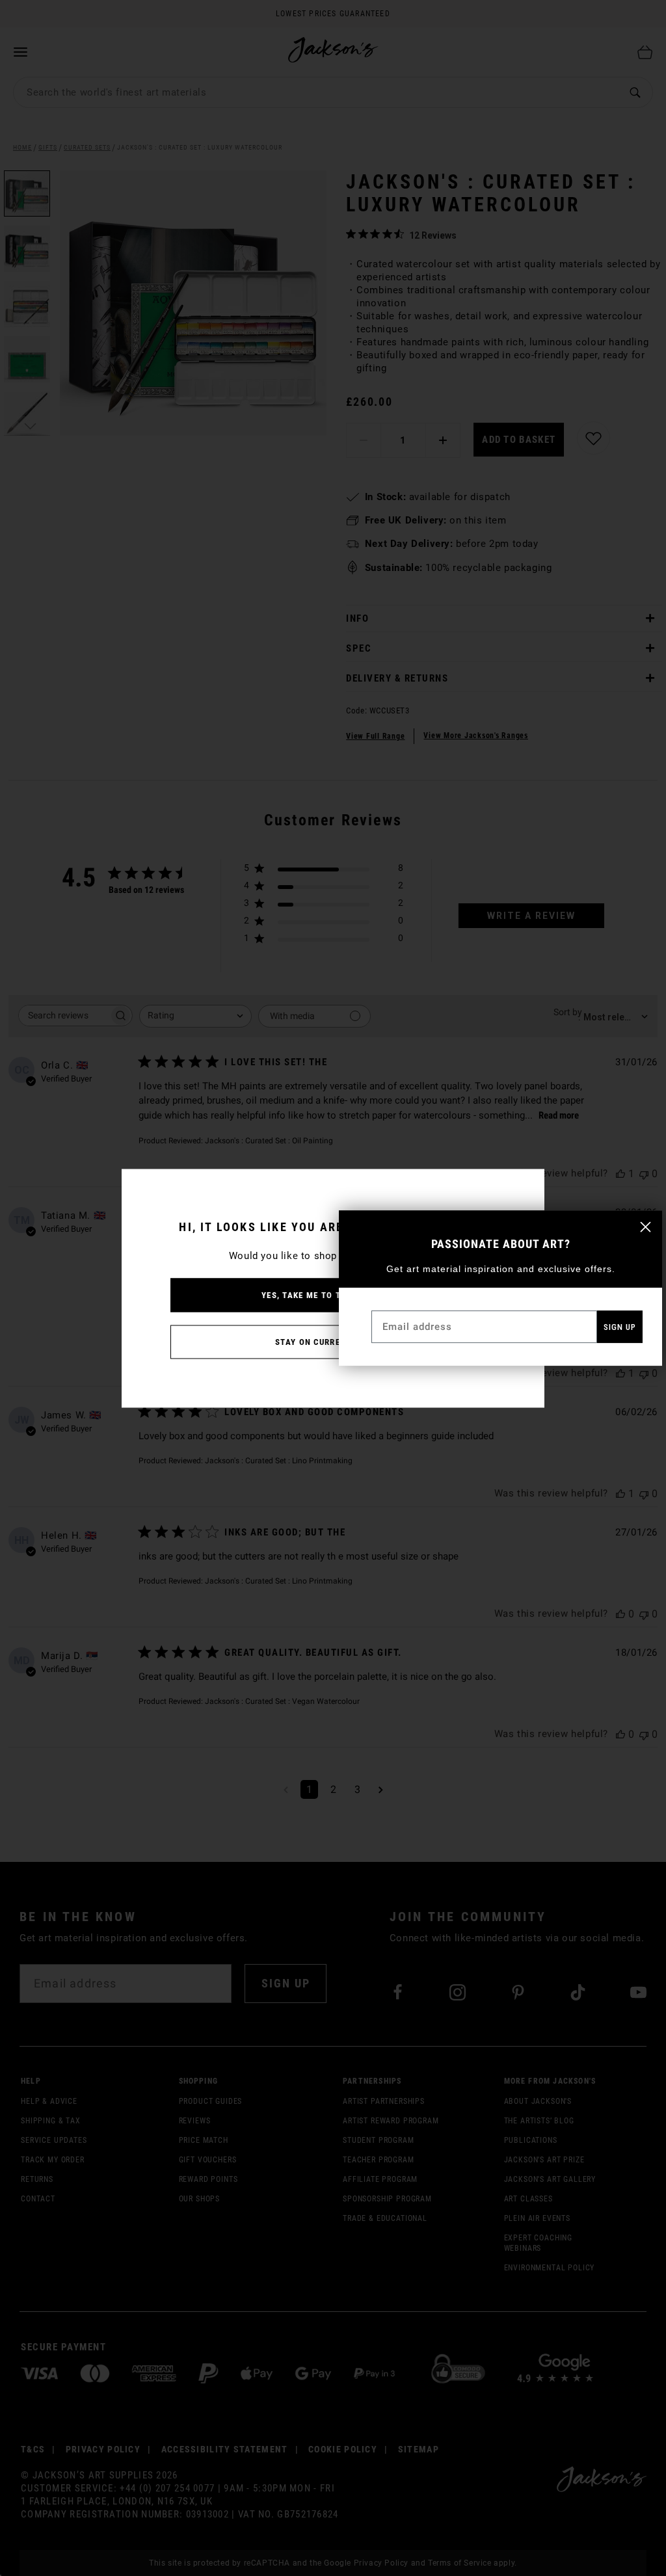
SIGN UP (620, 1327)
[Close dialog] (646, 1227)
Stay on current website (333, 1341)
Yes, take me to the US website (333, 1295)
